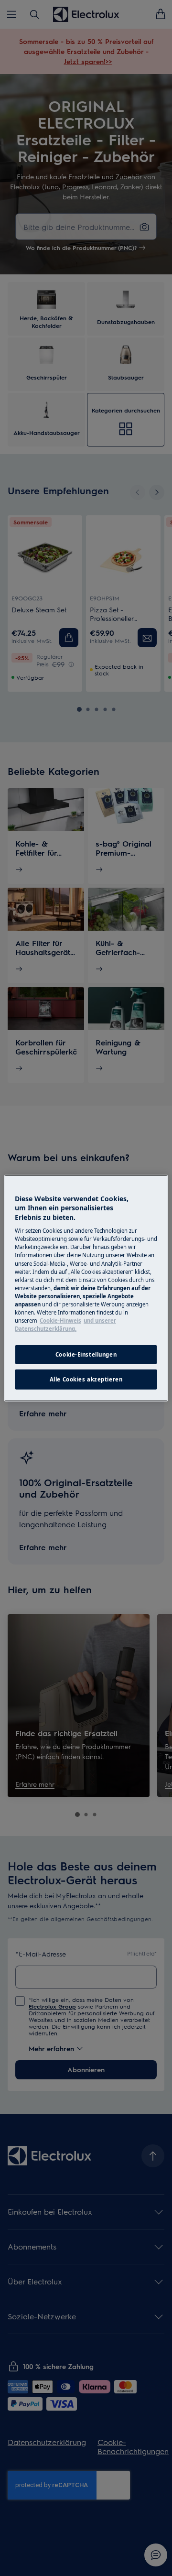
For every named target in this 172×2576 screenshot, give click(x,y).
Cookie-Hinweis (60, 1321)
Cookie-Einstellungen (86, 1354)
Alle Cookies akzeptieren (86, 1379)
